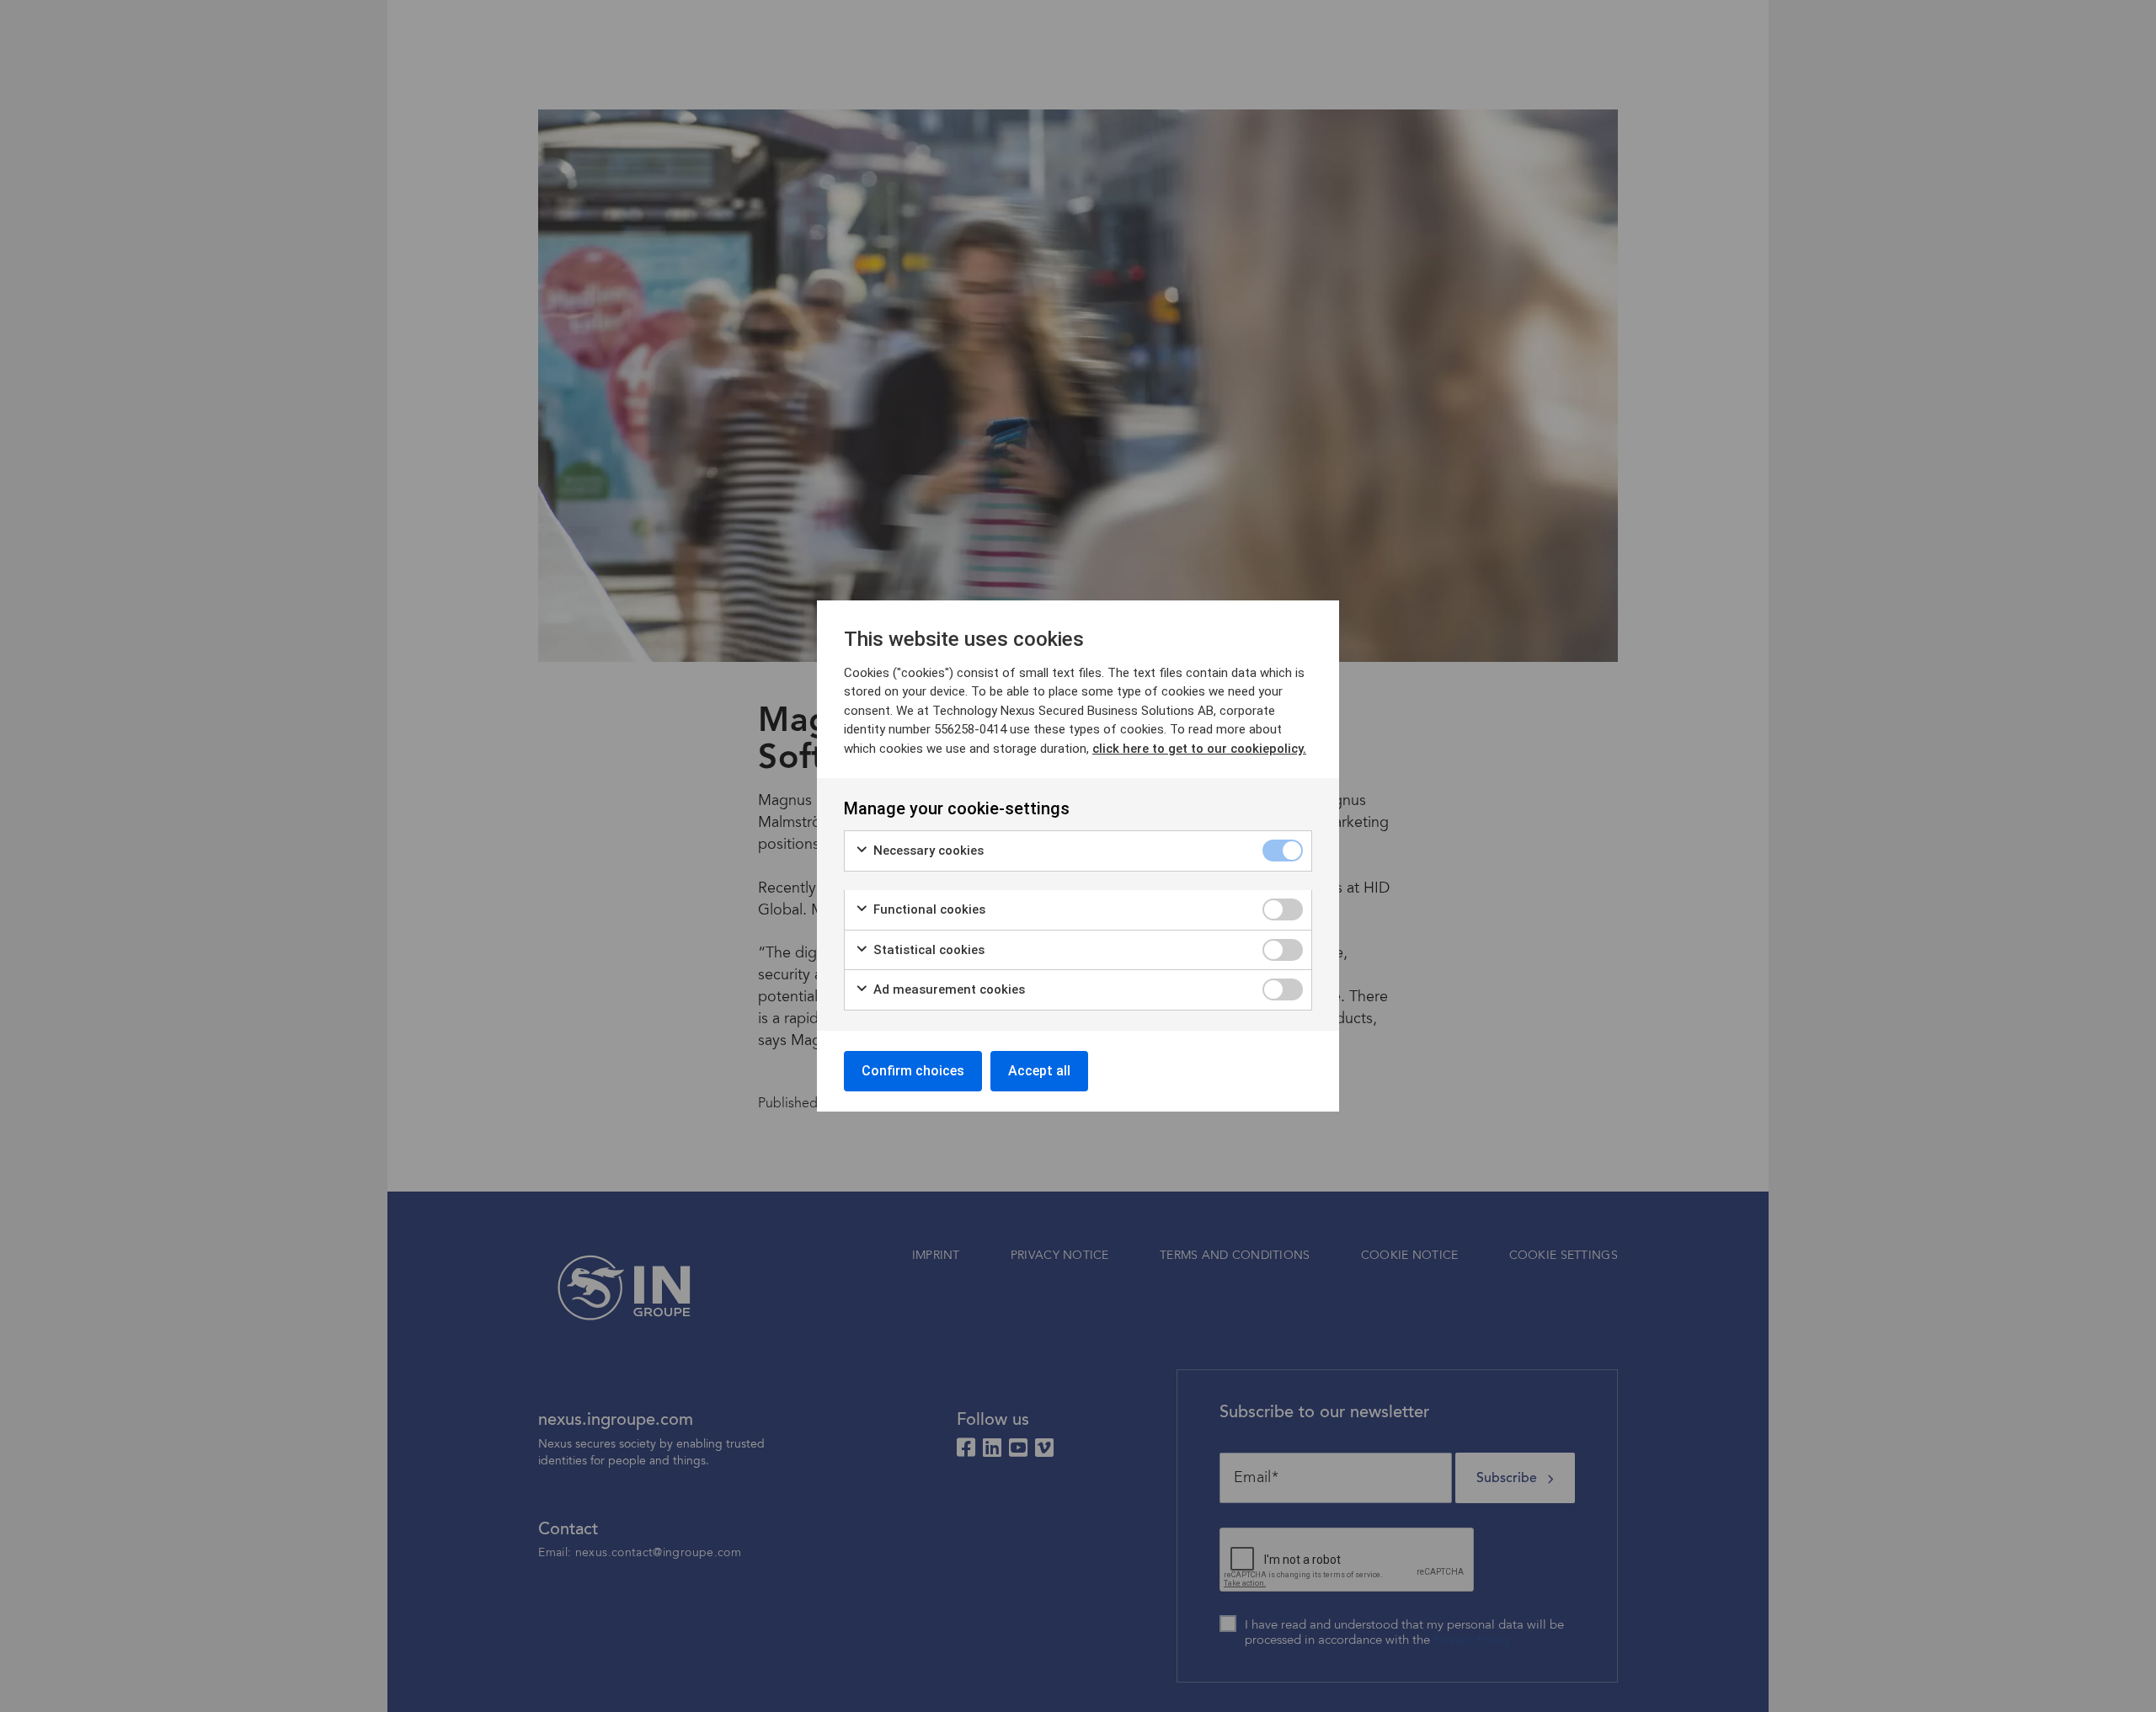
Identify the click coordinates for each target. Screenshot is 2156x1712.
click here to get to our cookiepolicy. (1199, 749)
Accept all (1039, 1071)
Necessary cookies (927, 851)
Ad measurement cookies (947, 989)
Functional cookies (928, 909)
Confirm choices (913, 1071)
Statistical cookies (927, 950)
